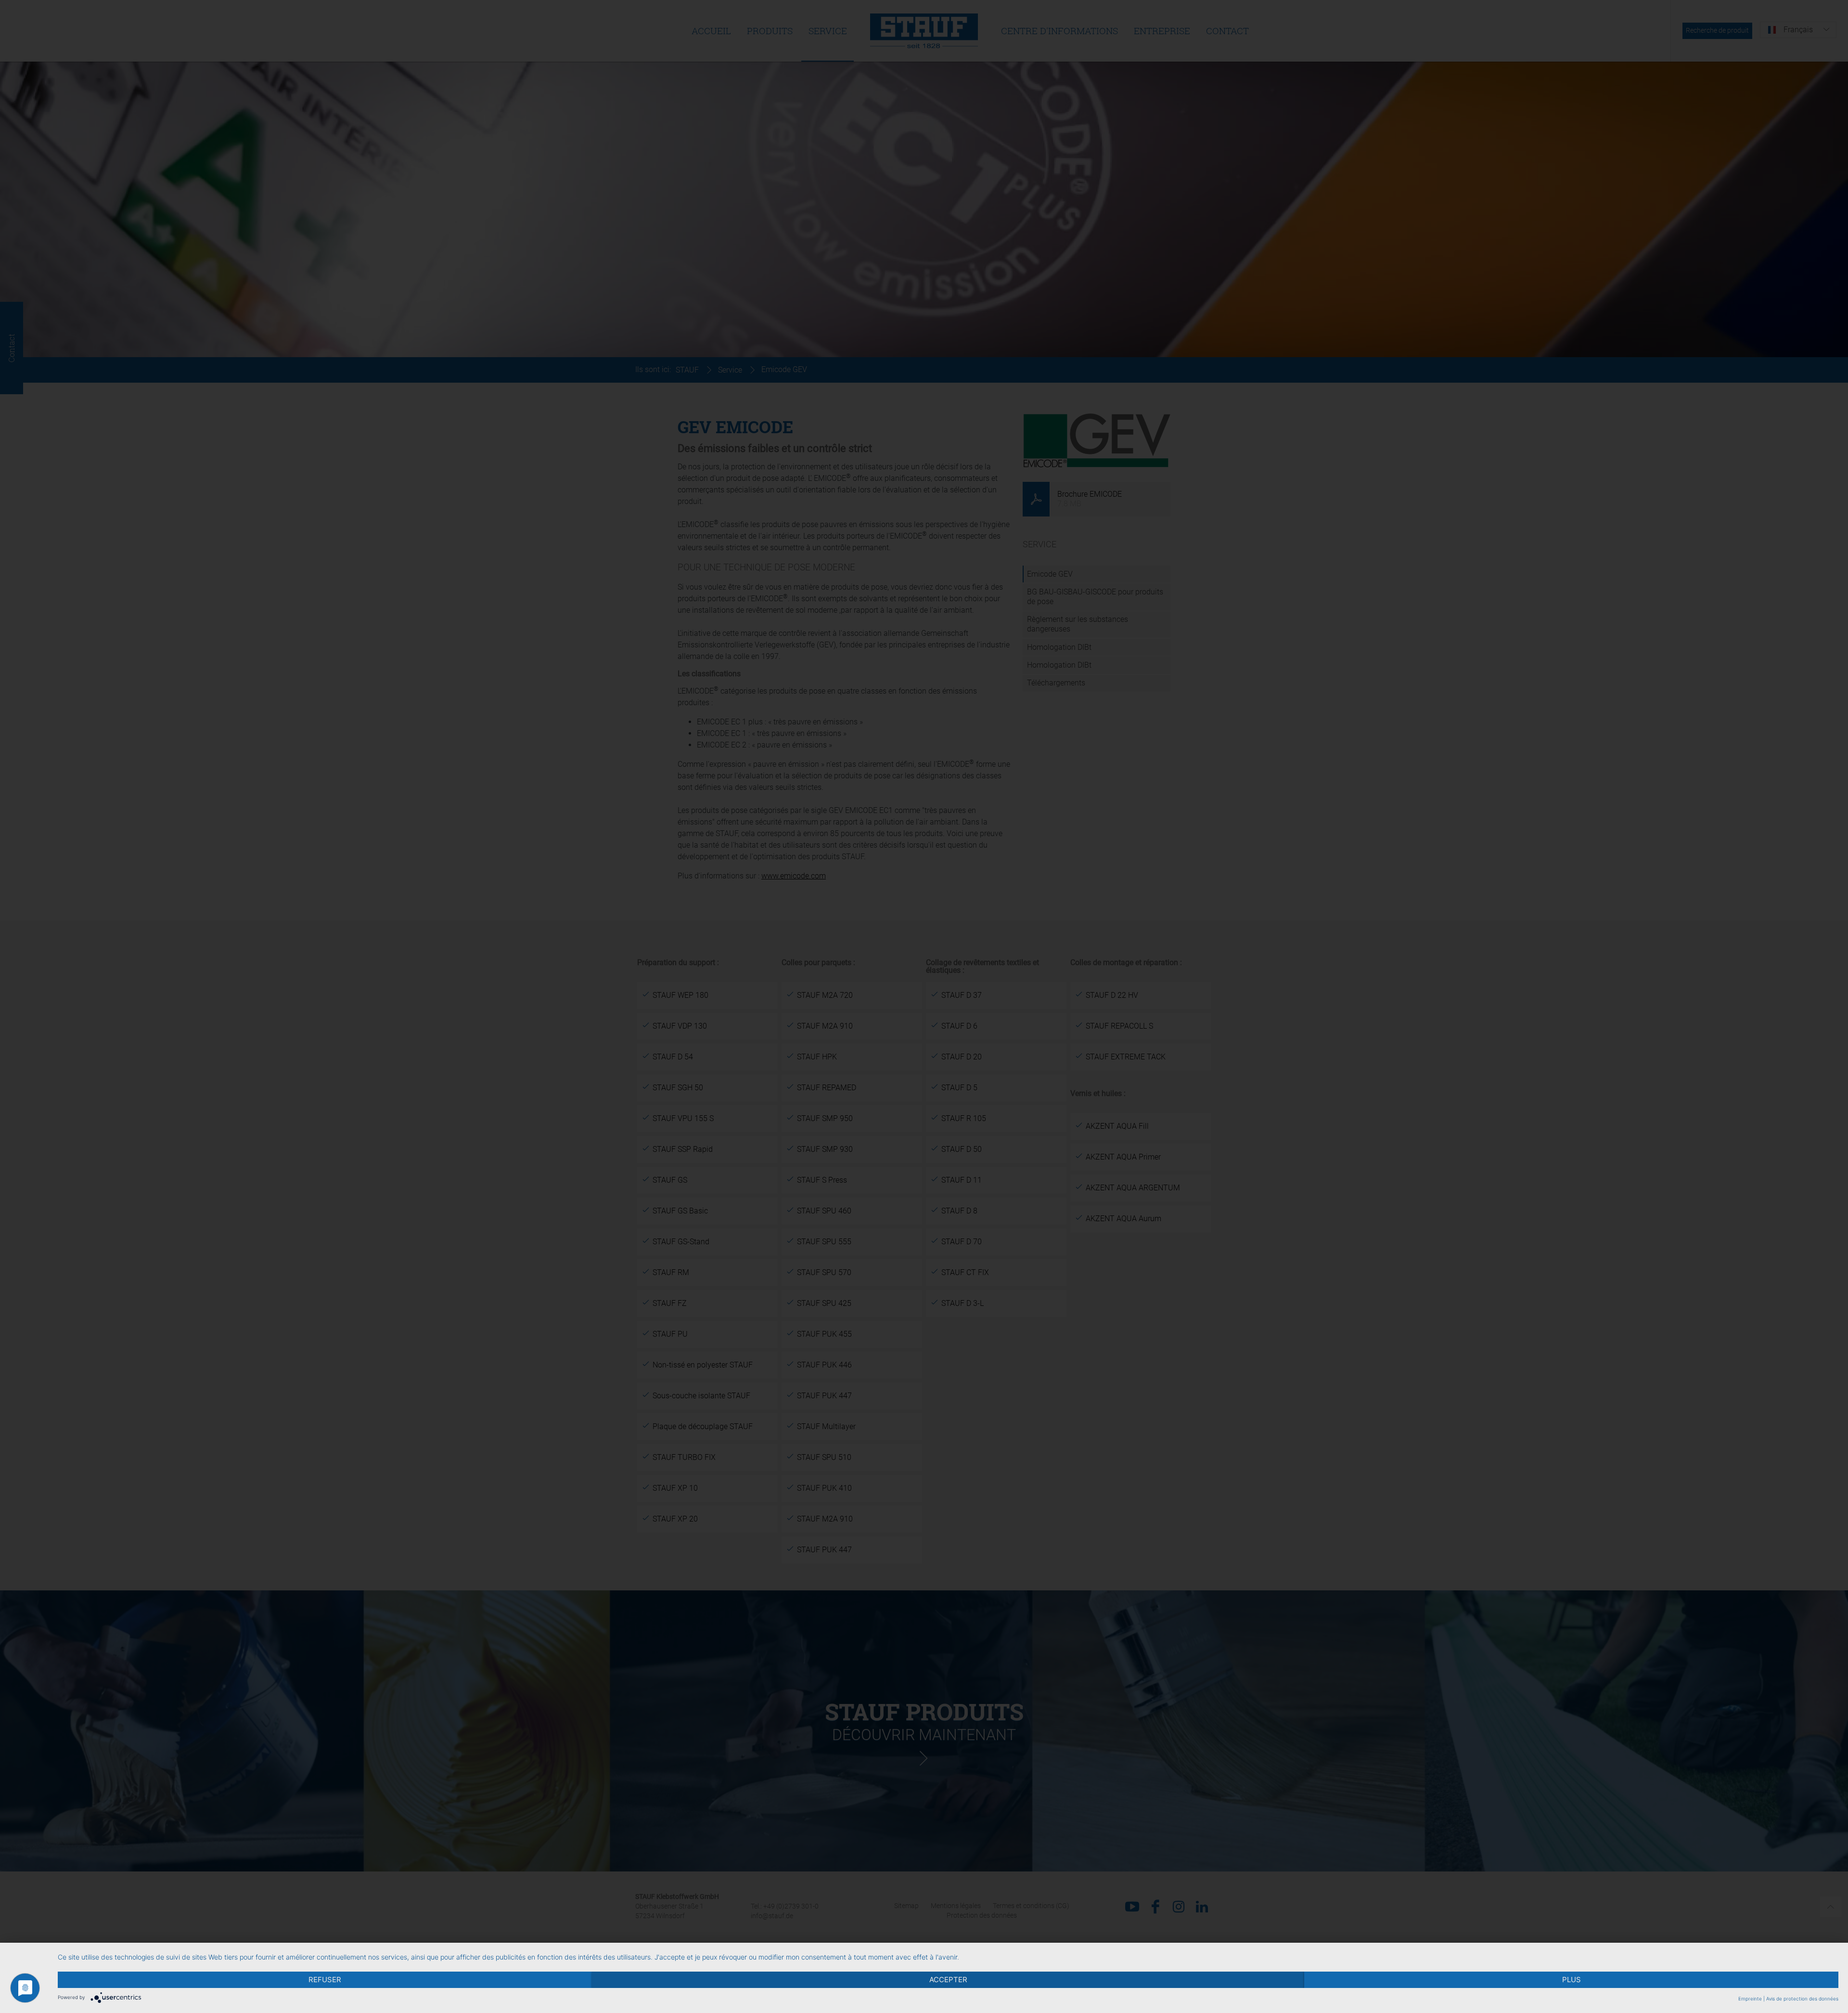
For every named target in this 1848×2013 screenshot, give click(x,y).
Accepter (948, 1980)
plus (1572, 1980)
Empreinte (1750, 1999)
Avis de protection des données (1802, 1999)
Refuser (325, 1980)
